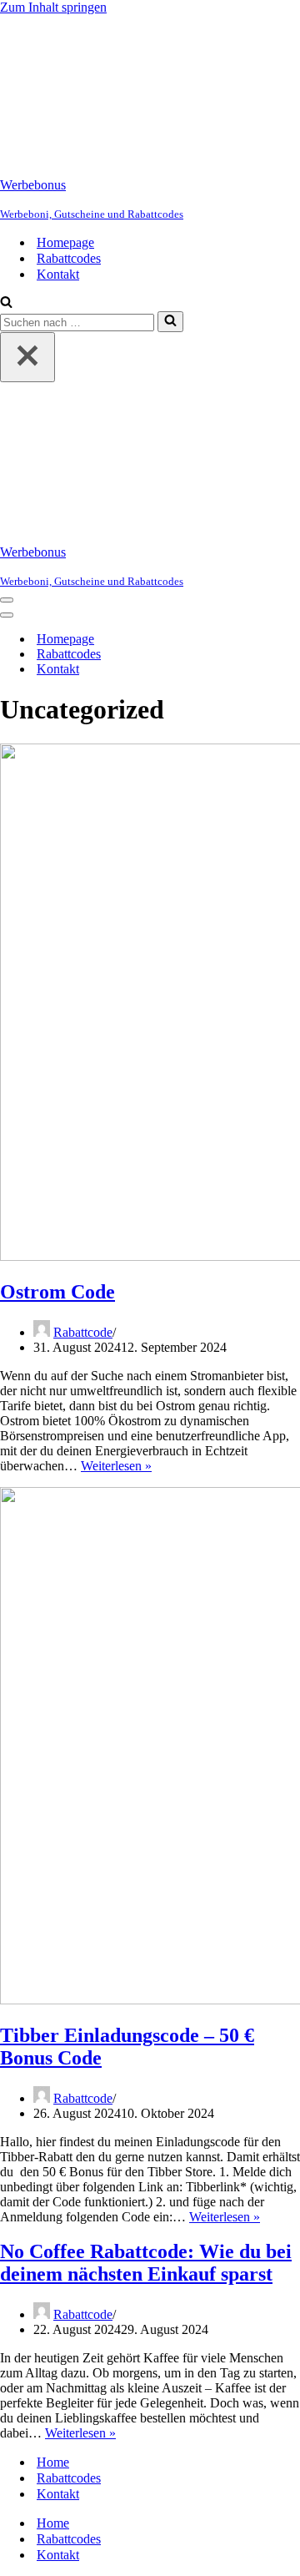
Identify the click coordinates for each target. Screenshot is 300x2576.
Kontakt (58, 274)
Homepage (65, 242)
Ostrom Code (57, 1292)
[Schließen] (27, 357)
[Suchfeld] (6, 303)
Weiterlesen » (116, 1466)
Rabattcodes (69, 258)
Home (53, 2462)
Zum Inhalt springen (53, 7)
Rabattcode (83, 1332)
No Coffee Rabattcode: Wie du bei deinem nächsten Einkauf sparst (146, 2263)
